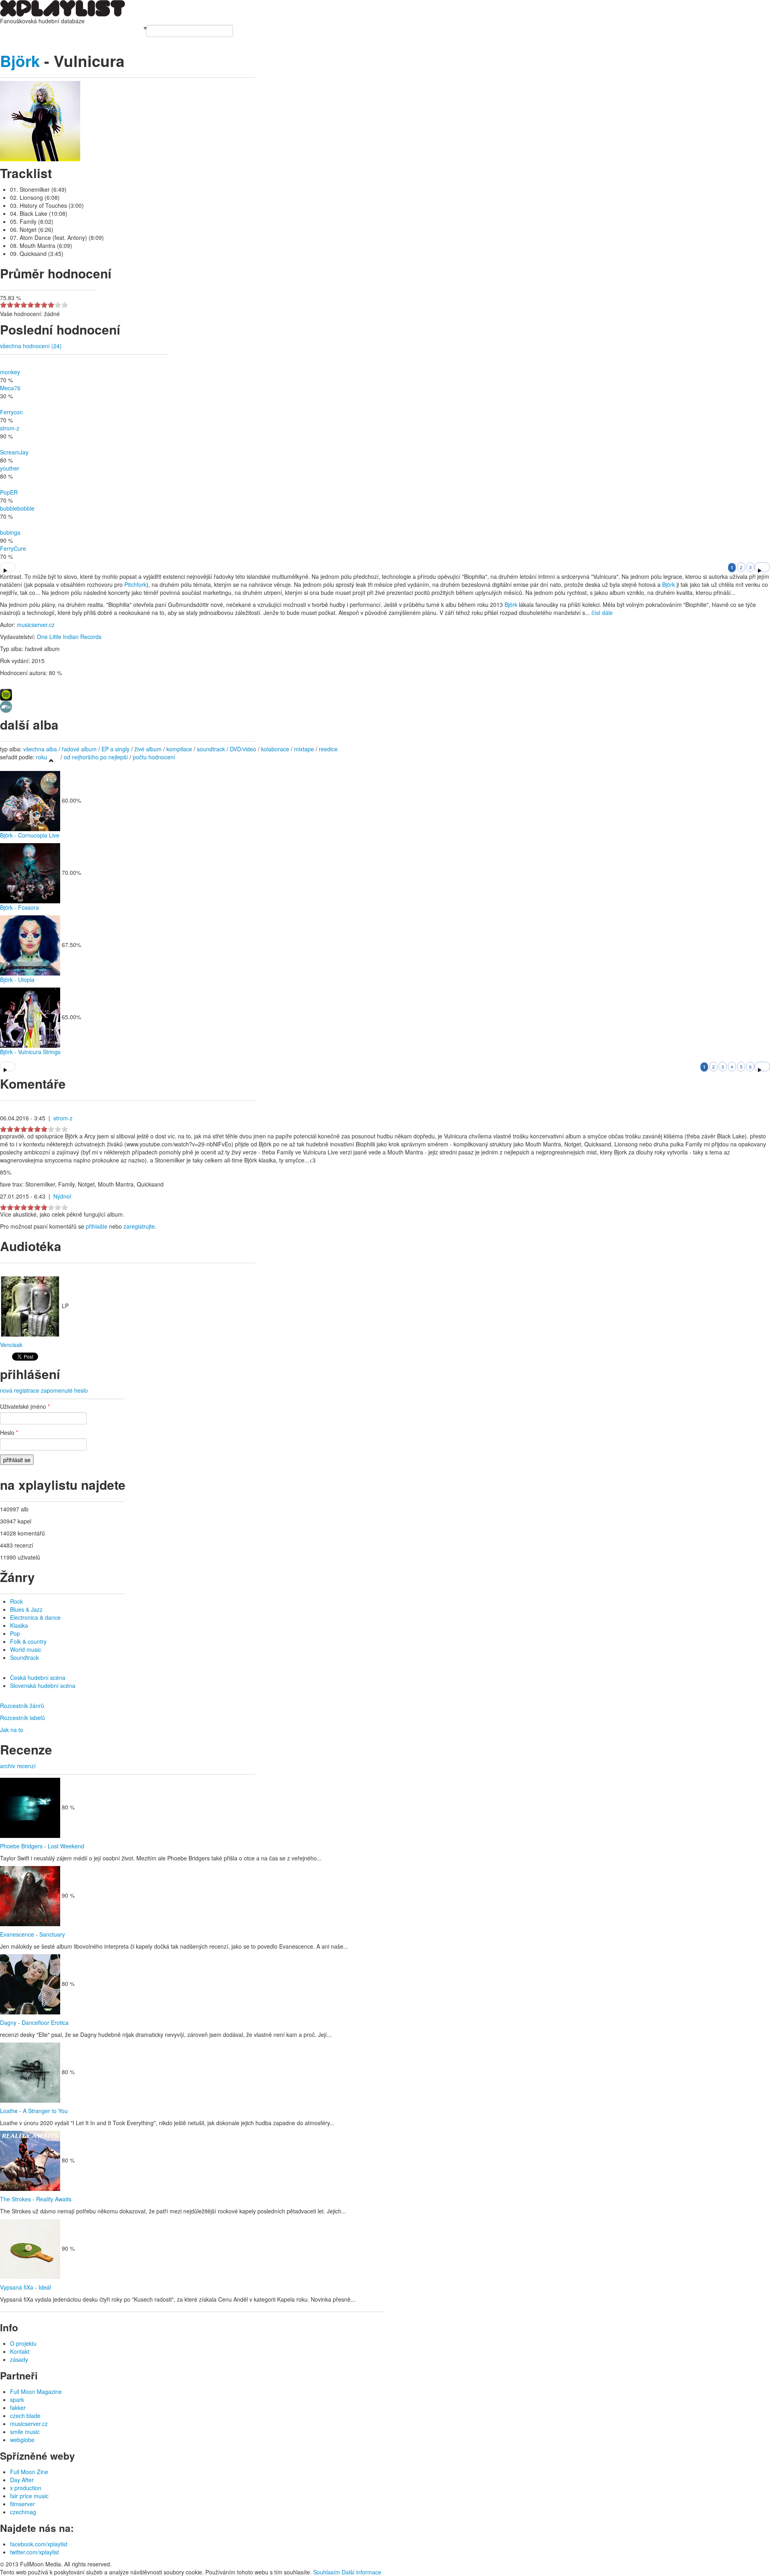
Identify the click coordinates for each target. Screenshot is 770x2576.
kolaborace (275, 749)
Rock (16, 1601)
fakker (18, 2408)
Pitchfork (135, 584)
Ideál (45, 2287)
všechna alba (40, 749)
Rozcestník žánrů (22, 1706)
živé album (148, 749)
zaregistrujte (139, 1226)
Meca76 (10, 388)
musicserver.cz (36, 625)
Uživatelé (85, 29)
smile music (25, 2432)
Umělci (9, 29)
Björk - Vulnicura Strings (30, 1052)
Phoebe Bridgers (21, 1846)
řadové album (79, 749)
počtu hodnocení (154, 757)
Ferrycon (11, 412)
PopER (9, 492)
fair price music (29, 2496)
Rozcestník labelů (22, 1718)
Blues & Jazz (26, 1609)
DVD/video (243, 749)
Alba (23, 29)
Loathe (9, 2111)
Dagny (8, 2022)
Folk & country (28, 1641)
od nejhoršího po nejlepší (96, 757)
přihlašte (97, 1226)
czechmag (23, 2512)
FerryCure (13, 548)
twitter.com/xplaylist (34, 2552)
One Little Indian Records (69, 637)
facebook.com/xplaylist (39, 2544)
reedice (328, 749)
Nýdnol (62, 1196)
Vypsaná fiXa (17, 2287)
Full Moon (130, 29)
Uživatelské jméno (25, 1406)
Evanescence (17, 1934)
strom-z (10, 428)
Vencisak (11, 1345)
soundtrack (211, 749)
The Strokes (15, 2199)
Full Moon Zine (29, 2472)
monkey (10, 372)
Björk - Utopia (17, 980)
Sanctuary (52, 1934)
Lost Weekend (66, 1846)
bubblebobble (17, 508)
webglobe (22, 2440)
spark (17, 2400)
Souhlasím (327, 2572)
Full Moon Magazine (36, 2391)
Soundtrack (24, 1657)
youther (10, 468)
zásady (19, 2359)
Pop (15, 1633)
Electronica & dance (35, 1617)
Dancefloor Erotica (45, 2022)
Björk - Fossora (19, 907)
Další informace (362, 2572)
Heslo (9, 1432)
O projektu (23, 2343)
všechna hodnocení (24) (31, 346)
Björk (20, 61)
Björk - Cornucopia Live (30, 835)
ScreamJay (14, 452)
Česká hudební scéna (38, 1677)
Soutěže (107, 29)
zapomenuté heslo (64, 1390)
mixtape (304, 749)
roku (42, 757)
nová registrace (20, 1390)
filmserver (22, 2504)
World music (26, 1649)
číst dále (602, 613)
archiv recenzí (18, 1766)
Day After (22, 2480)
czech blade (25, 2416)
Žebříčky (62, 29)
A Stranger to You (45, 2111)
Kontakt (20, 2351)
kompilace (180, 749)
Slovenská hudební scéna (43, 1686)
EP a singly (115, 749)
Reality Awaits (54, 2199)
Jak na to (12, 1730)
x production (26, 2488)
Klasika (19, 1625)
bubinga (10, 532)
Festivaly (40, 29)
